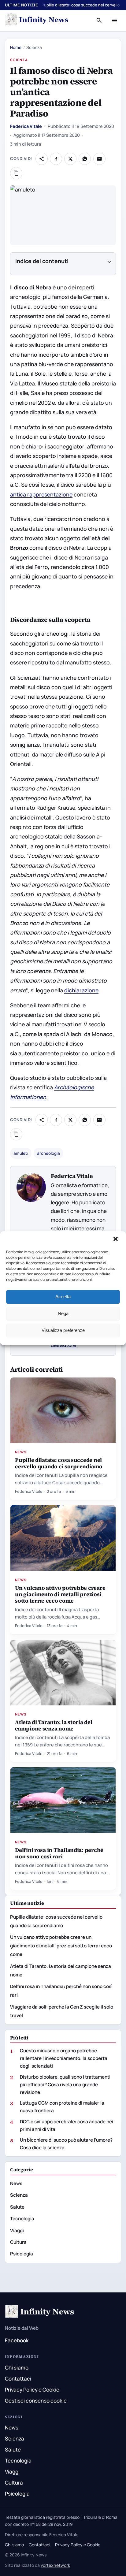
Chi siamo (17, 2368)
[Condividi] (42, 159)
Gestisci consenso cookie (36, 2401)
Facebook (17, 2340)
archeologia (48, 1153)
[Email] (99, 159)
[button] (116, 1240)
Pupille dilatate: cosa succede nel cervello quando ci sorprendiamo (59, 1463)
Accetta (63, 1297)
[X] (70, 159)
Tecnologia (22, 2219)
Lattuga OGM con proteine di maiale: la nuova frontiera (62, 2107)
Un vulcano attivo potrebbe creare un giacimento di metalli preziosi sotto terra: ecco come (60, 1594)
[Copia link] (16, 173)
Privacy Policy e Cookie (32, 2390)
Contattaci (18, 2379)
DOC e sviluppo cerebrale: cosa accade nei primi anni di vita (67, 2125)
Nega (63, 1313)
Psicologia (22, 2254)
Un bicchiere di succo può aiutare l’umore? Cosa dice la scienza (66, 2144)
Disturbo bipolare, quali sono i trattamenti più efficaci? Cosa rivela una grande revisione (65, 2085)
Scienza (19, 60)
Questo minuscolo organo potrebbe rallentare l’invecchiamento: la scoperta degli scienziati (64, 2058)
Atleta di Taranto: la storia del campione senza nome (54, 1725)
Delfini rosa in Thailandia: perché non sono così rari (59, 1853)
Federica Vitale (26, 126)
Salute (17, 2207)
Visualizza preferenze (63, 1330)
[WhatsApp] (85, 159)
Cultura (18, 2242)
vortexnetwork (55, 2565)
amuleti (21, 1153)
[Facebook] (56, 159)
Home (16, 47)
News (21, 1452)
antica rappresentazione (41, 494)
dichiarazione (81, 990)
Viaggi (17, 2230)
